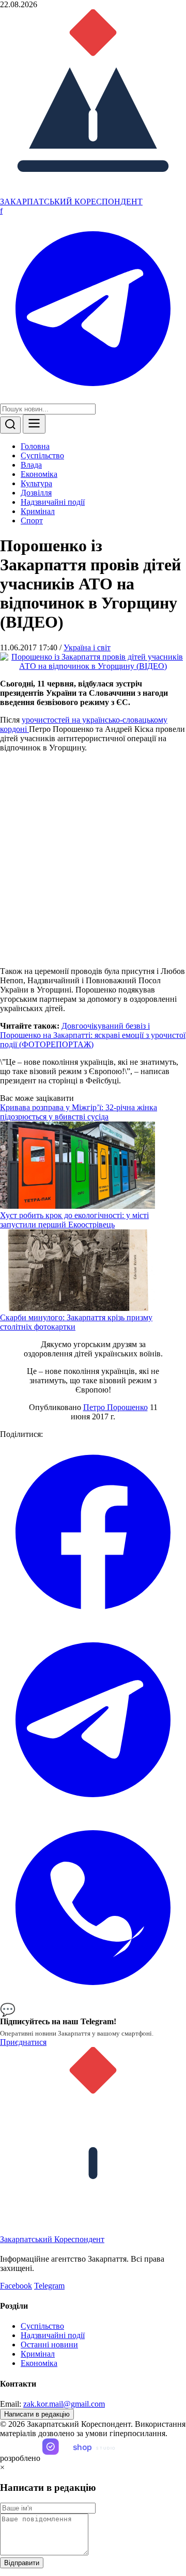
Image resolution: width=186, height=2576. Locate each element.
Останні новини (49, 2345)
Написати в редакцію (37, 2414)
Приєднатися (23, 2042)
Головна (35, 446)
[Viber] (93, 1998)
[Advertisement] (93, 860)
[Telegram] (93, 399)
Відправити (22, 2563)
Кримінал (38, 511)
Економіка (39, 474)
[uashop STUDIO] (89, 2458)
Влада (31, 465)
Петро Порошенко (115, 1407)
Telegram (49, 2286)
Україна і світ (87, 647)
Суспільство (42, 455)
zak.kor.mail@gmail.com (64, 2404)
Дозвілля (36, 493)
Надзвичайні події (53, 502)
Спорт (32, 521)
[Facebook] (93, 1622)
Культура (36, 483)
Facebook (16, 2286)
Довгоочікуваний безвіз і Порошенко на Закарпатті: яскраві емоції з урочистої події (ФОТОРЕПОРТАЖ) (93, 1035)
